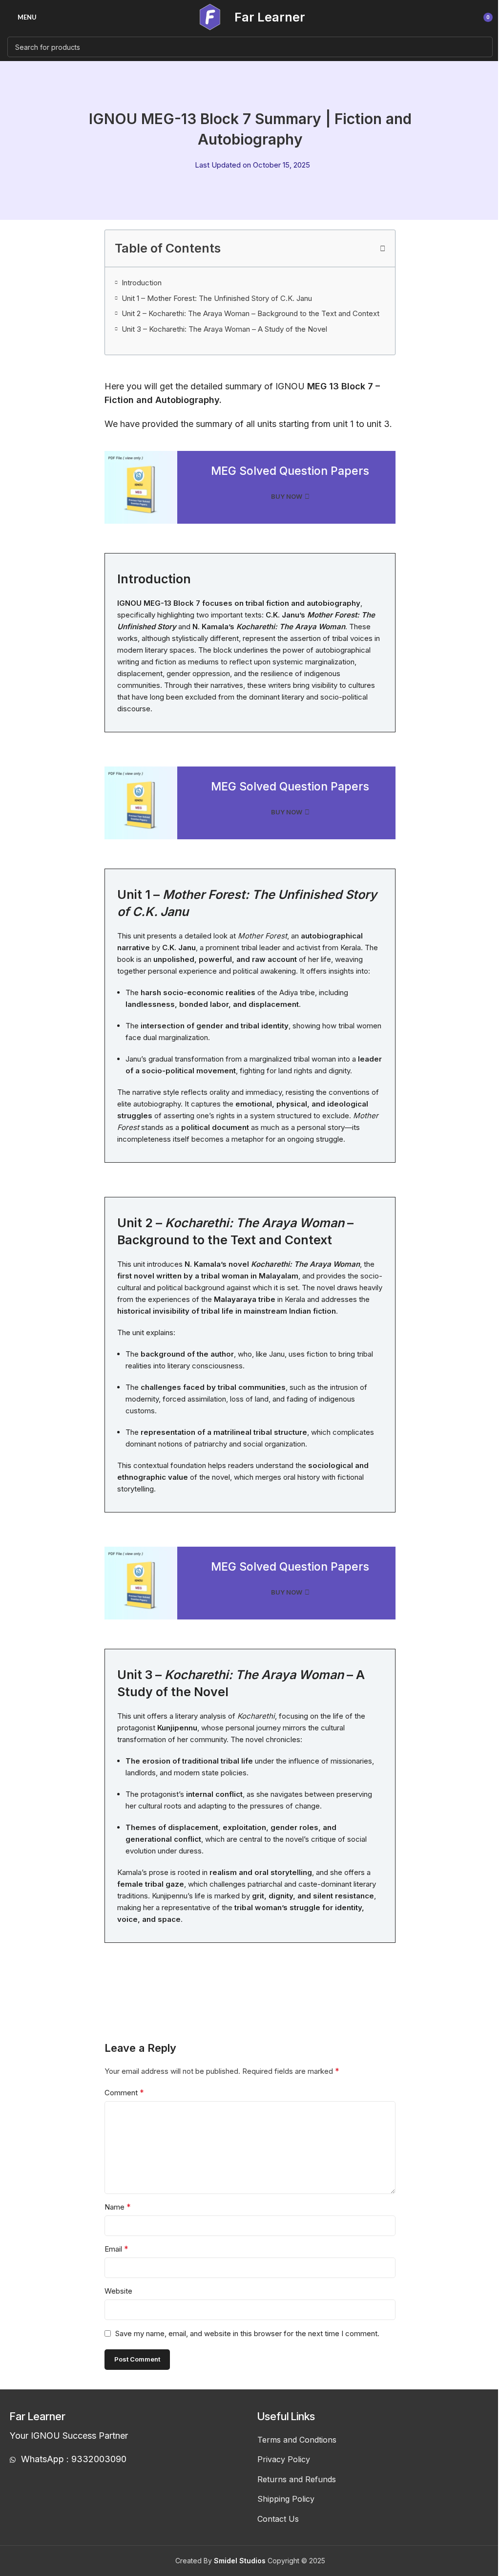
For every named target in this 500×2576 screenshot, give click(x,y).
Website (118, 2291)
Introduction (142, 283)
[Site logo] (210, 16)
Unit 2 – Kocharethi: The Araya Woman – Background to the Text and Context (250, 313)
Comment (124, 2092)
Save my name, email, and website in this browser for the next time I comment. (247, 2333)
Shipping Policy (286, 2499)
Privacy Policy (284, 2459)
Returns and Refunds (297, 2479)
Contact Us (278, 2519)
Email (116, 2249)
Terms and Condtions (297, 2440)
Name (118, 2207)
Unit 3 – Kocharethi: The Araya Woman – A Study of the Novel (224, 329)
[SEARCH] (482, 47)
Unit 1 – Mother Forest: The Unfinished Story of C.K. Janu (217, 298)
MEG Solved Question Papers (290, 471)
